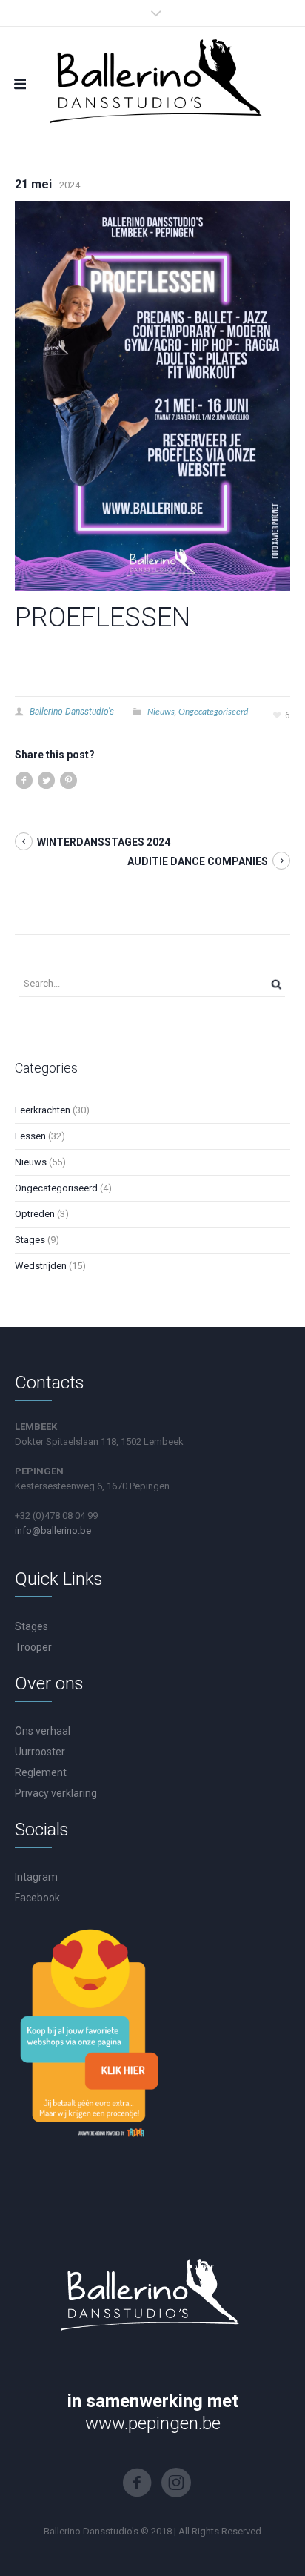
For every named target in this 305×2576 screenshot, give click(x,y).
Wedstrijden (41, 1266)
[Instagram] (176, 2483)
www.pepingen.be (153, 2423)
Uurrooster (40, 1752)
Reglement (41, 1772)
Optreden (35, 1214)
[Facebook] (137, 2483)
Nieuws (161, 711)
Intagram (36, 1877)
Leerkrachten (43, 1110)
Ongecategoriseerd (213, 711)
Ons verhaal (43, 1731)
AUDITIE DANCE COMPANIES (198, 861)
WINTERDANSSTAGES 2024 (104, 842)
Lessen (30, 1136)
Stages (30, 1240)
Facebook (37, 1898)
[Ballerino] (152, 79)
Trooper (33, 1647)
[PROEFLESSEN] (152, 395)
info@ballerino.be (53, 1530)
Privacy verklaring (56, 1793)
